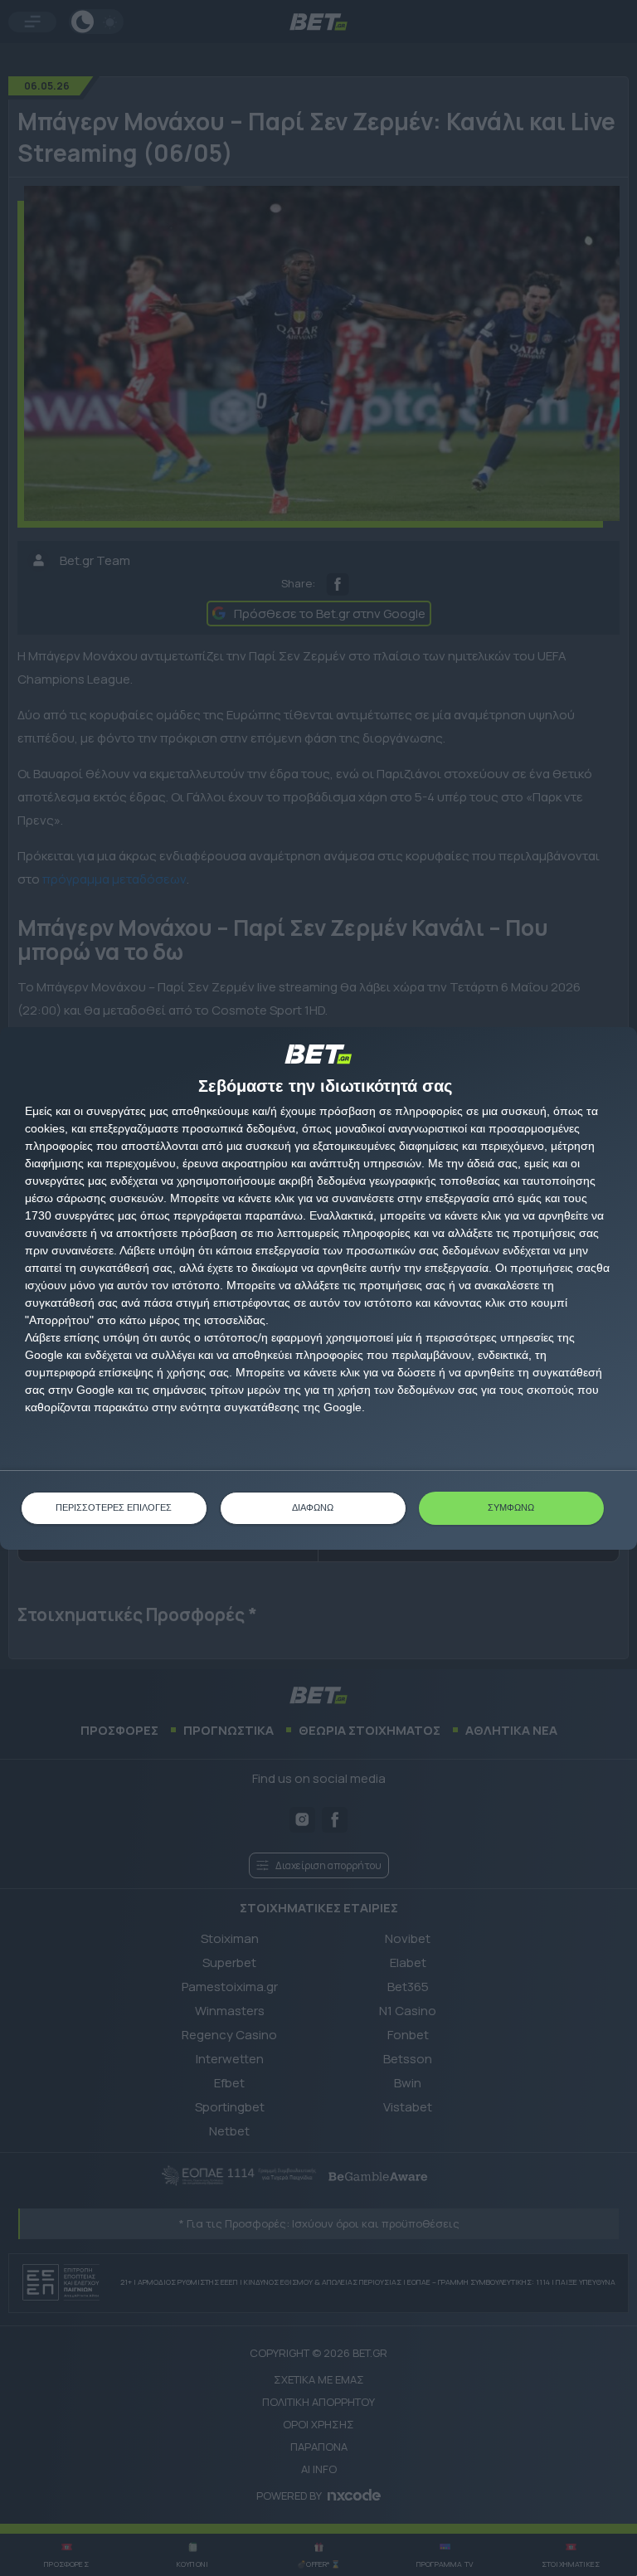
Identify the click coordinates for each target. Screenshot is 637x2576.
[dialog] (318, 1288)
